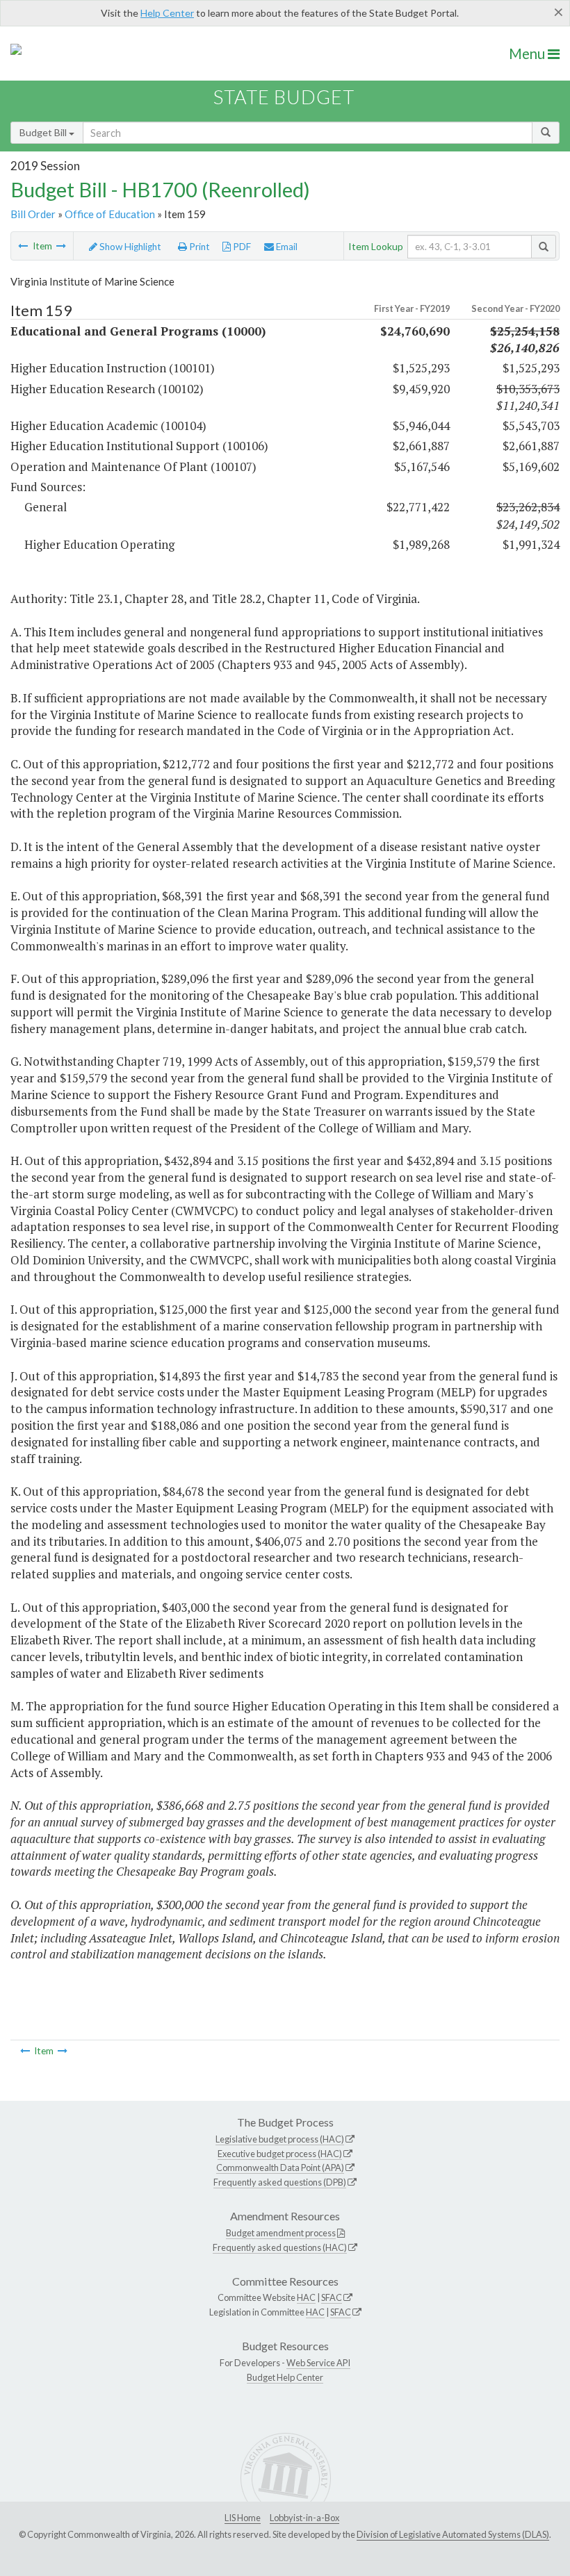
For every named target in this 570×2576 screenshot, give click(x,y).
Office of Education (110, 214)
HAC (306, 2297)
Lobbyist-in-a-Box (304, 2518)
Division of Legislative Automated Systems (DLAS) (453, 2534)
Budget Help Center (285, 2377)
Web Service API (318, 2363)
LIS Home (243, 2518)
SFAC (332, 2297)
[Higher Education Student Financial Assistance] (61, 246)
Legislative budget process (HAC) (280, 2139)
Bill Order (33, 214)
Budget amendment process (281, 2233)
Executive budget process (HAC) (280, 2154)
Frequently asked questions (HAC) (280, 2247)
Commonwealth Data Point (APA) (280, 2168)
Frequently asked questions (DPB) (280, 2182)
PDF (241, 247)
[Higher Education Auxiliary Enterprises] (23, 246)
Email (286, 247)
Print (198, 247)
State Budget (284, 97)
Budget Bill (44, 132)
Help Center (167, 13)
